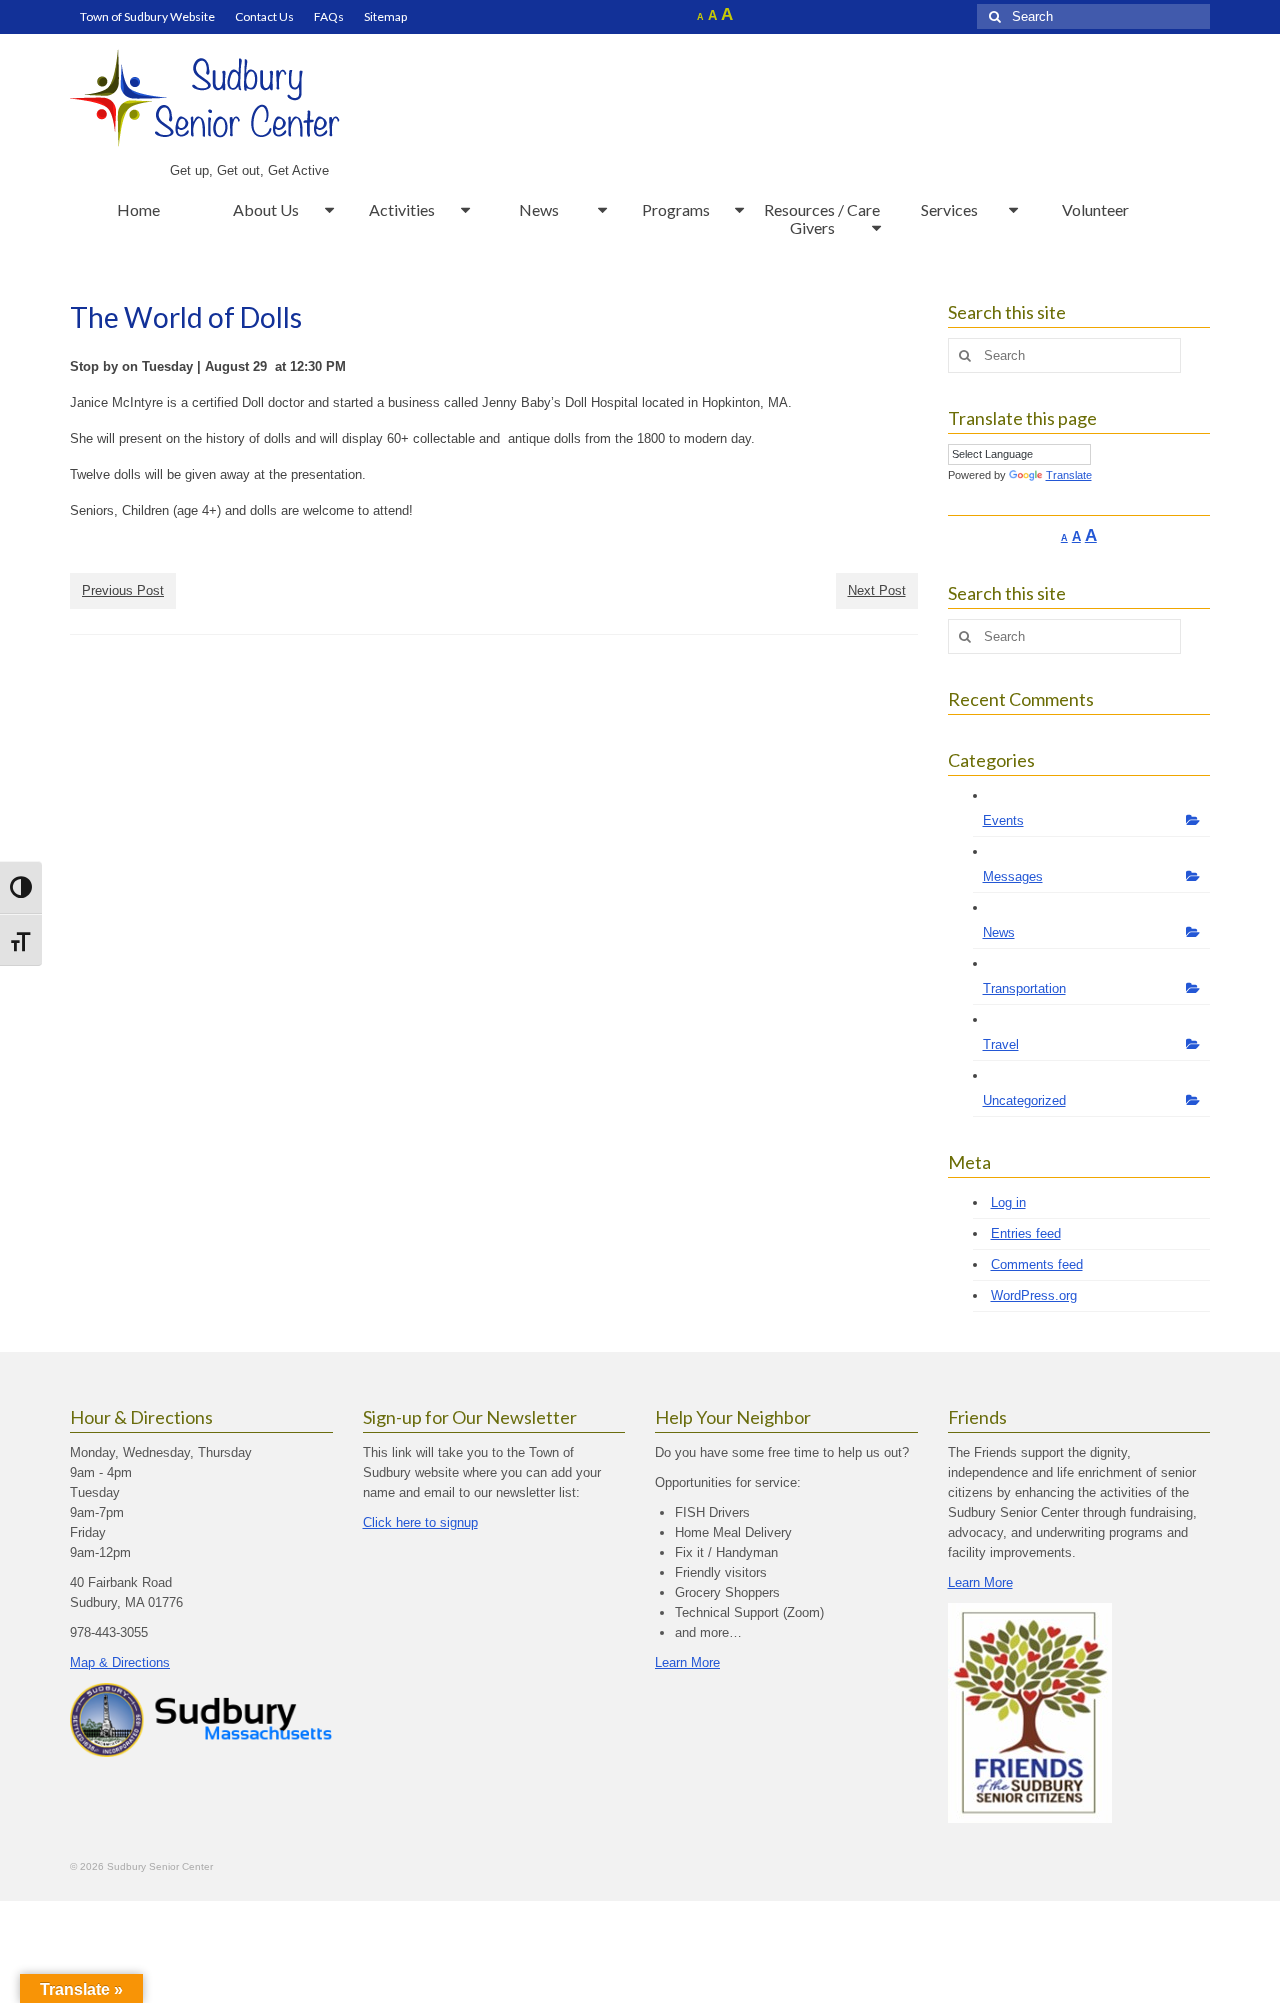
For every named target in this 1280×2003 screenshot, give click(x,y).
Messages (1013, 876)
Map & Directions (120, 1662)
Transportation (1024, 988)
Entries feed (1026, 1233)
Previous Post (123, 590)
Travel (1001, 1044)
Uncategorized (1024, 1100)
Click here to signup (420, 1522)
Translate (1069, 475)
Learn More (687, 1662)
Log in (1008, 1202)
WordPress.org (1034, 1295)
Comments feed (1037, 1264)
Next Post (877, 590)
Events (1003, 820)
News (999, 932)
